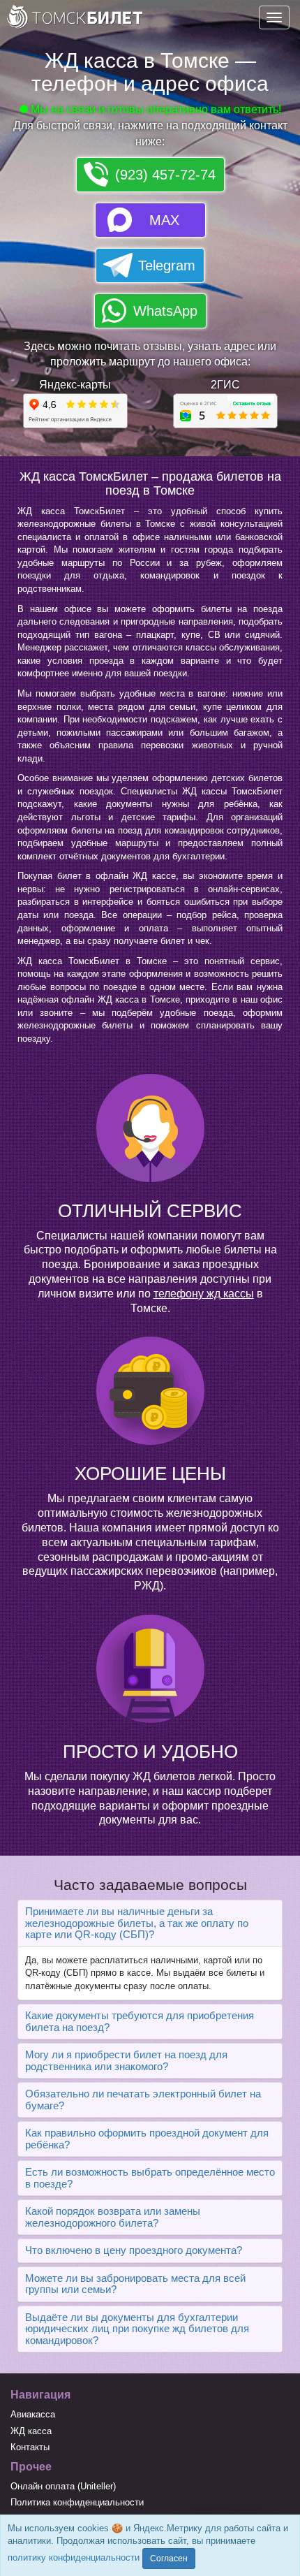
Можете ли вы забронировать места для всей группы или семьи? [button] (135, 2284)
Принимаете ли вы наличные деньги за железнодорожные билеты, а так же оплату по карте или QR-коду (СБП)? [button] (137, 1923)
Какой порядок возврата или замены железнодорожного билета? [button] (113, 2217)
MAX (164, 220)
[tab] (150, 1923)
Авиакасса (33, 2414)
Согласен (169, 2559)
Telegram (167, 265)
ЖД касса (31, 2431)
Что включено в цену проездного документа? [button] (134, 2250)
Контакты (30, 2447)
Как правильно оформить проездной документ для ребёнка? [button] (147, 2139)
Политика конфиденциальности (77, 2502)
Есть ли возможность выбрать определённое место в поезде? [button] (150, 2178)
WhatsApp (165, 311)
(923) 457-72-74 (165, 175)
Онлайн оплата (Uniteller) (63, 2486)
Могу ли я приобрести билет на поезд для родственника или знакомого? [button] (126, 2060)
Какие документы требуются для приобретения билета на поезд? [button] (140, 2021)
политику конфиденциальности (74, 2557)
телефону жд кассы (204, 1294)
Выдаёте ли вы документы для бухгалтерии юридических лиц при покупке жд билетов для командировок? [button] (137, 2329)
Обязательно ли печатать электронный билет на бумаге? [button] (143, 2100)
